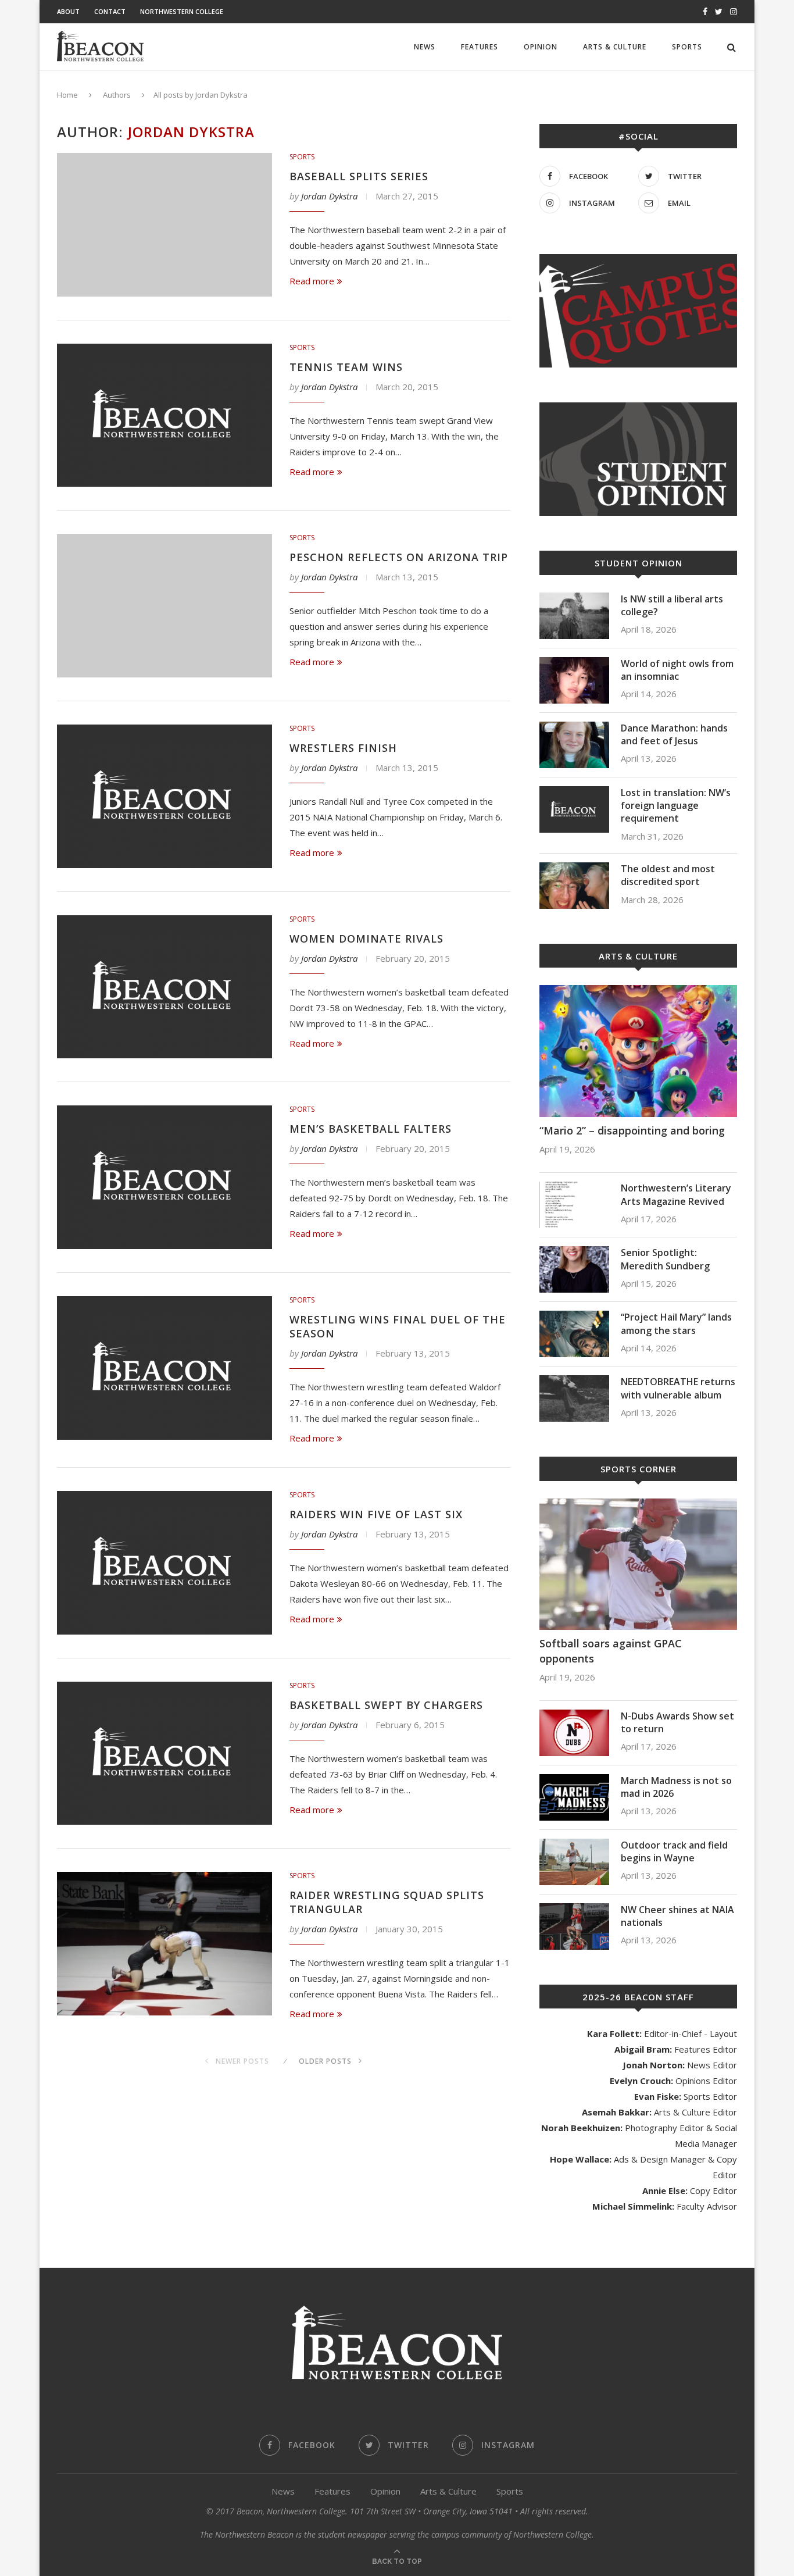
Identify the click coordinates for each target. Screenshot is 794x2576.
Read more (312, 281)
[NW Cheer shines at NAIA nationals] (574, 1926)
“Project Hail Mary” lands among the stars (676, 1323)
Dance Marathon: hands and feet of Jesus (674, 734)
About (68, 11)
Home (67, 95)
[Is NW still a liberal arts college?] (574, 616)
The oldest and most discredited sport (668, 875)
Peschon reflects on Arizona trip (399, 557)
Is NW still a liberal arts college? (672, 605)
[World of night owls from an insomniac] (574, 680)
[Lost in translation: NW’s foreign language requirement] (574, 809)
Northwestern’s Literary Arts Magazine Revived (676, 1194)
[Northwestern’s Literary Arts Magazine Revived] (574, 1205)
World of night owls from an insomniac (677, 670)
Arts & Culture (615, 47)
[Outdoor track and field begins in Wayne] (574, 1862)
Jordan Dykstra (329, 196)
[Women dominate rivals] (164, 987)
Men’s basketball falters (371, 1129)
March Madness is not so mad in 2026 (676, 1787)
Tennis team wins (346, 367)
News (425, 47)
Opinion (541, 47)
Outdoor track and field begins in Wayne (674, 1851)
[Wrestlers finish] (164, 796)
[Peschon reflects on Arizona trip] (164, 606)
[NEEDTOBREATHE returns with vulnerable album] (574, 1398)
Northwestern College (182, 11)
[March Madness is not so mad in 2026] (574, 1797)
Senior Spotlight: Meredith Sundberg (665, 1259)
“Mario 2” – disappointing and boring (632, 1130)
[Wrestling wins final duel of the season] (164, 1368)
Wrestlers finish (343, 748)
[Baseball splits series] (164, 225)
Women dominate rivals (366, 939)
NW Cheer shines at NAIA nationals (677, 1916)
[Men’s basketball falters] (164, 1177)
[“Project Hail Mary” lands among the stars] (574, 1334)
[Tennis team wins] (164, 415)
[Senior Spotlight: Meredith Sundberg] (574, 1269)
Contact (110, 11)
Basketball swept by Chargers (386, 1705)
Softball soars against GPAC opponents (611, 1651)
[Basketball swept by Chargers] (164, 1753)
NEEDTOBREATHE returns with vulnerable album (678, 1388)
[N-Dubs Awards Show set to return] (574, 1733)
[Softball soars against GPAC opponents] (638, 1564)
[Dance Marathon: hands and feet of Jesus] (574, 745)
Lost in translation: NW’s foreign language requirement (676, 806)
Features (480, 47)
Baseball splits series (359, 176)
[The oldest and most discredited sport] (574, 886)
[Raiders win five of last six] (164, 1563)
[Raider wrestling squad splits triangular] (164, 1944)
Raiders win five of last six (376, 1514)
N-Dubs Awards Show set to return (677, 1722)
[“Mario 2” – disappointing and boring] (638, 1051)
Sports (687, 47)
